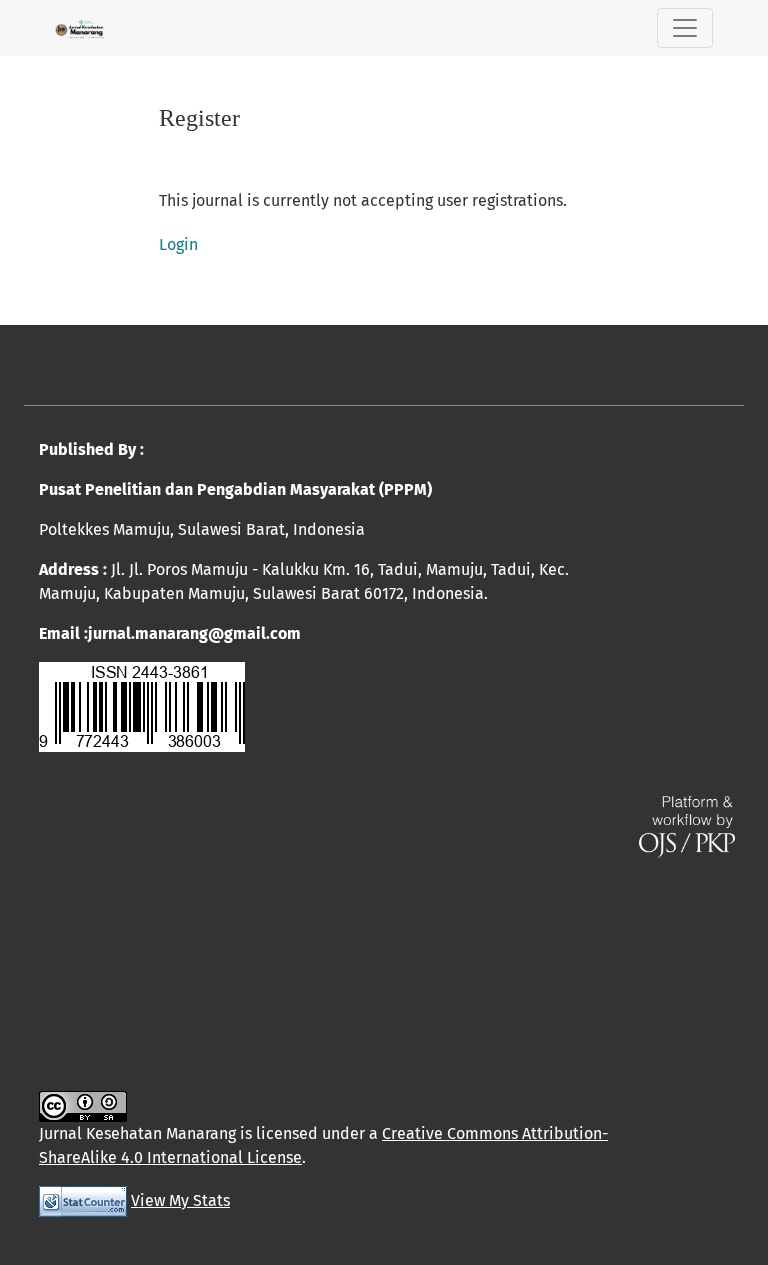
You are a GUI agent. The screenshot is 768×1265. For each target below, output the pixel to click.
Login (178, 244)
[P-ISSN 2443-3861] (142, 705)
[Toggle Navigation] (685, 28)
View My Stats (180, 1200)
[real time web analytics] (83, 1200)
